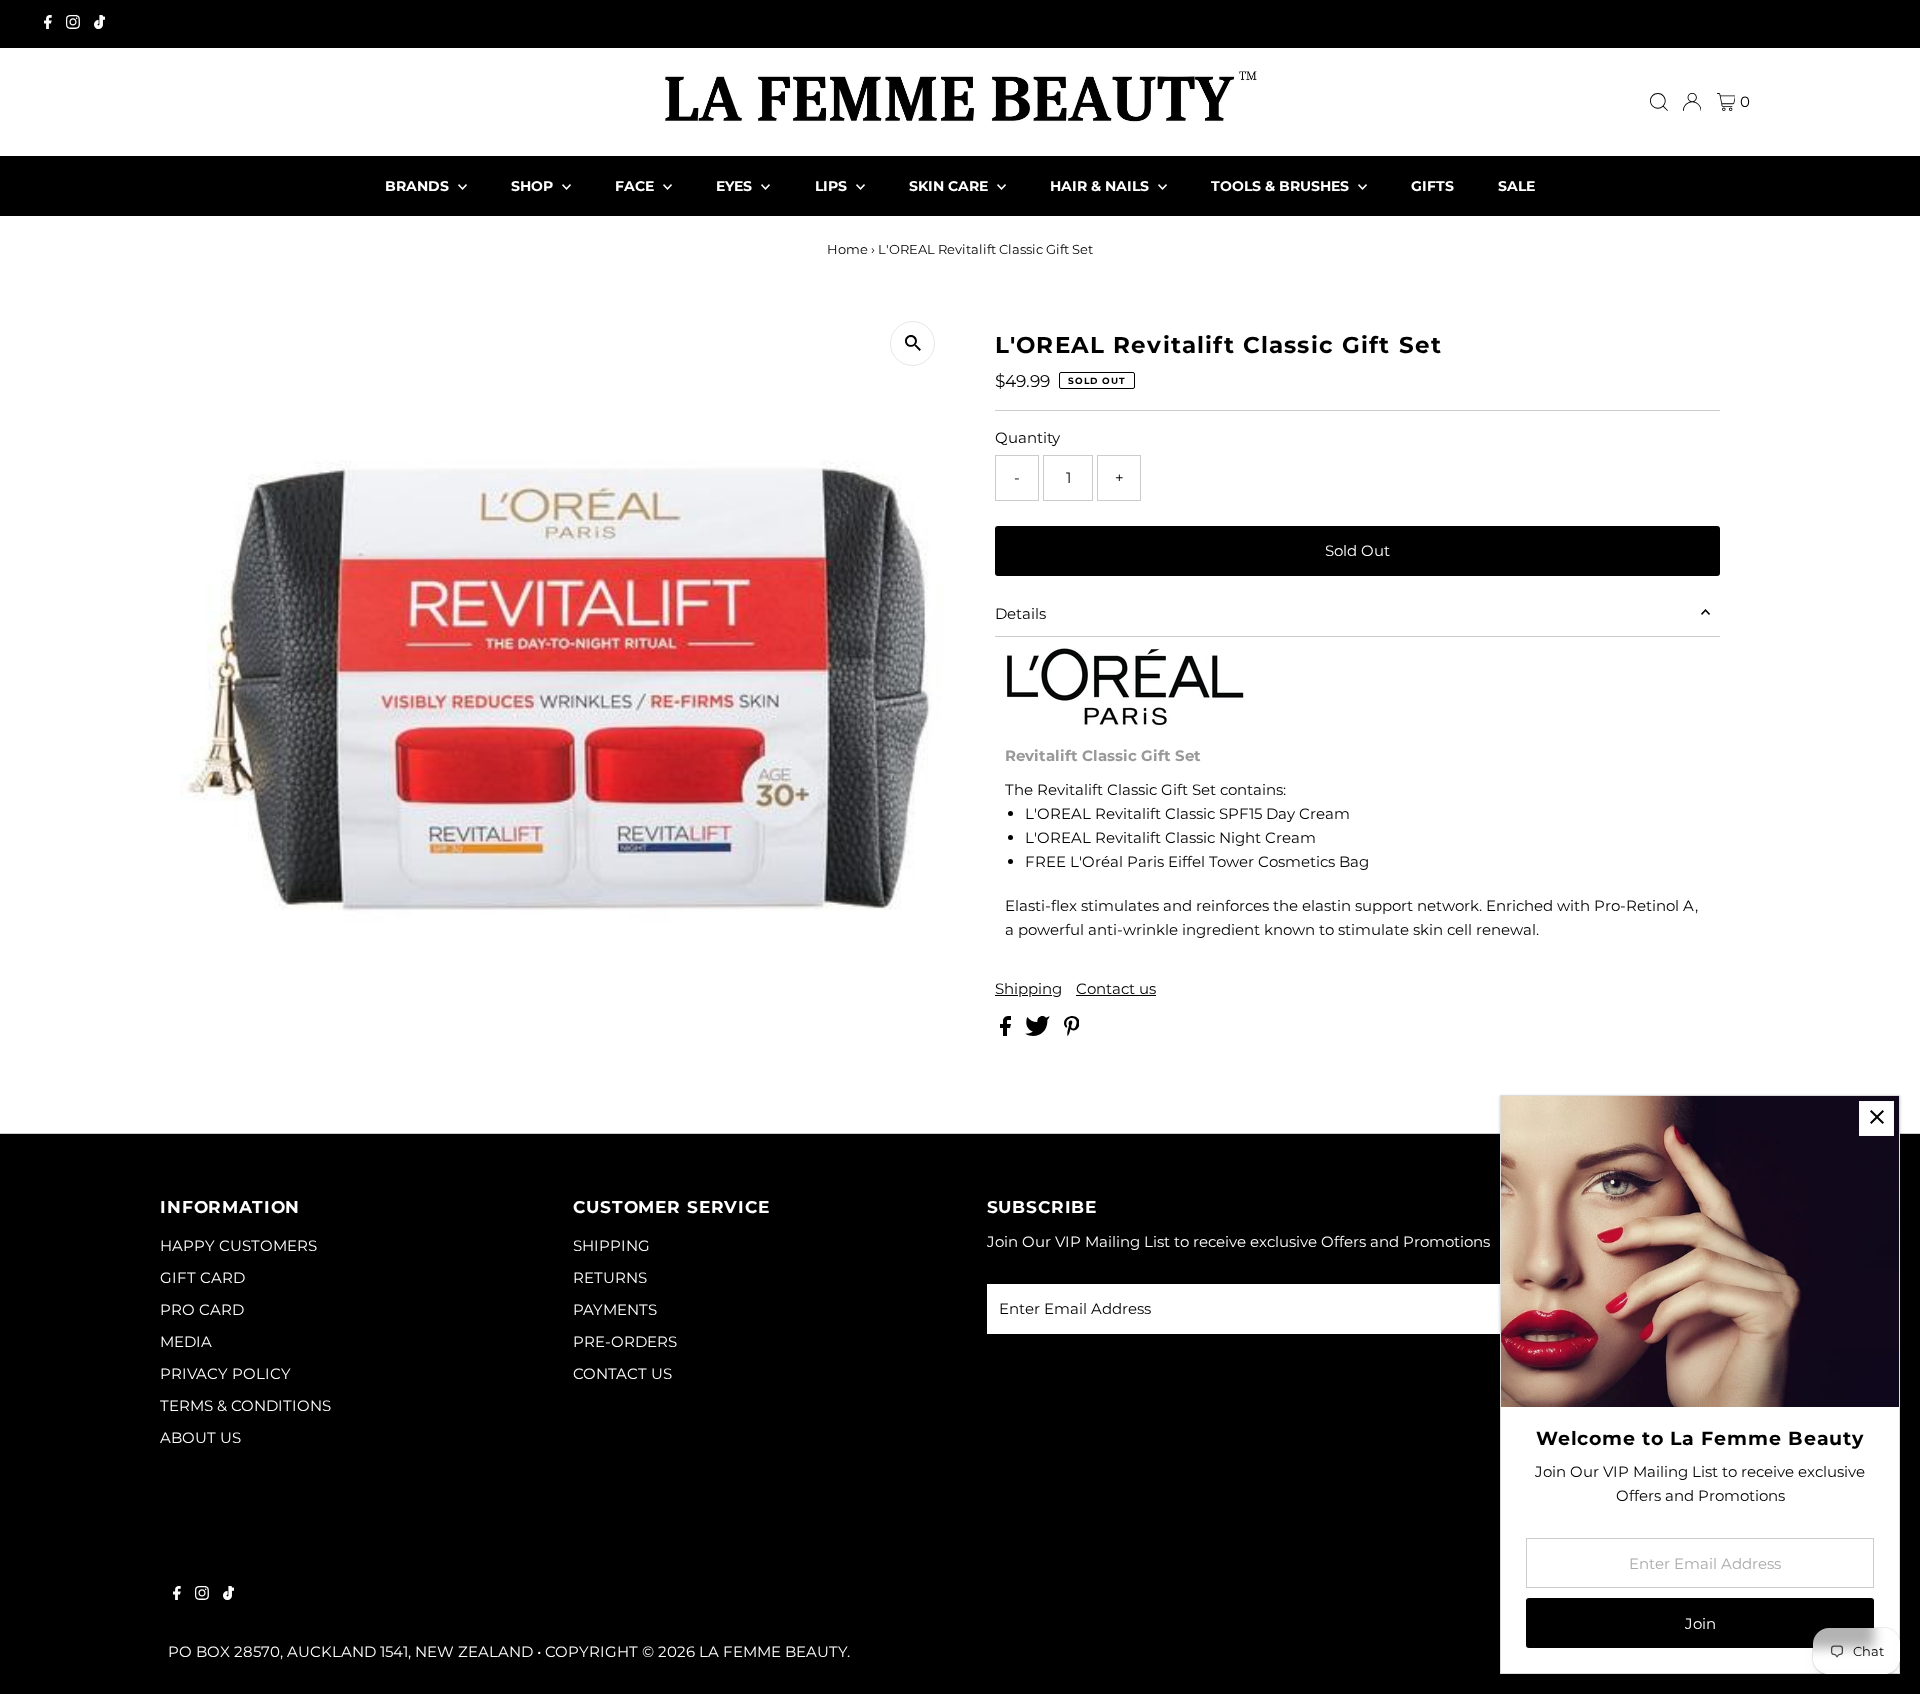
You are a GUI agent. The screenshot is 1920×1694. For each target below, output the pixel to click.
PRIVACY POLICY (225, 1373)
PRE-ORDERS (625, 1341)
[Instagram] (73, 24)
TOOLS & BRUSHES (1282, 186)
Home (847, 249)
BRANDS (419, 186)
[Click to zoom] (912, 343)
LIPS (833, 186)
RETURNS (610, 1277)
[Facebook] (48, 24)
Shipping (1028, 988)
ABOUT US (200, 1437)
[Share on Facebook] (1007, 1030)
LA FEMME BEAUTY (773, 1651)
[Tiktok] (99, 24)
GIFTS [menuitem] (1432, 186)
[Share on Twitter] (1039, 1030)
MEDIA (186, 1341)
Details (1020, 613)
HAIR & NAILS (1101, 186)
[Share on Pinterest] (1072, 1030)
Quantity (1027, 437)
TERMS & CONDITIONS (245, 1405)
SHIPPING (611, 1245)
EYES (736, 186)
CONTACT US (622, 1373)
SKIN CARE (950, 186)
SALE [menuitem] (1516, 186)
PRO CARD (202, 1309)
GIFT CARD (202, 1277)
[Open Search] (1659, 102)
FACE (636, 186)
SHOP (534, 186)
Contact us (1116, 988)
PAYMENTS (615, 1309)
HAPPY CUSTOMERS (238, 1245)
